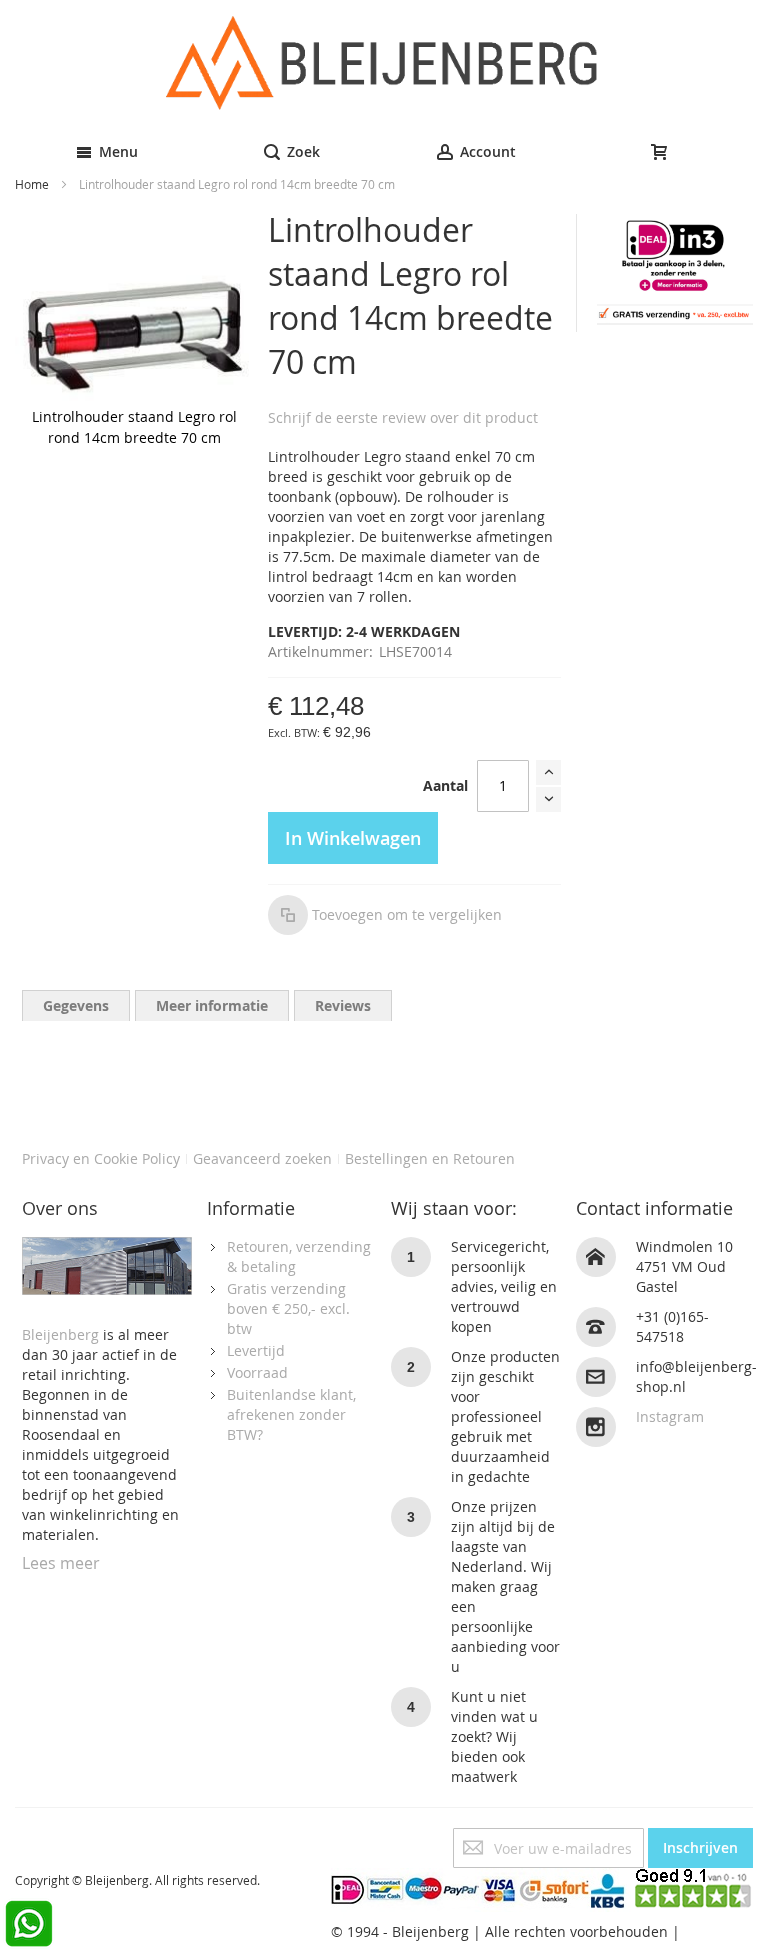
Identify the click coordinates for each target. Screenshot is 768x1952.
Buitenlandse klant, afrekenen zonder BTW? (291, 1414)
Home (32, 184)
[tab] (76, 1005)
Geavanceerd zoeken (262, 1158)
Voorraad (257, 1372)
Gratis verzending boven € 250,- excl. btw (288, 1308)
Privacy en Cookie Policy (101, 1158)
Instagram (670, 1416)
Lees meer (61, 1563)
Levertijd (256, 1350)
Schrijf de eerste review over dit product (403, 417)
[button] (385, 915)
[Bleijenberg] (384, 63)
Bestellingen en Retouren (430, 1158)
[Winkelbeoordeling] (694, 1877)
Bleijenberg (60, 1334)
